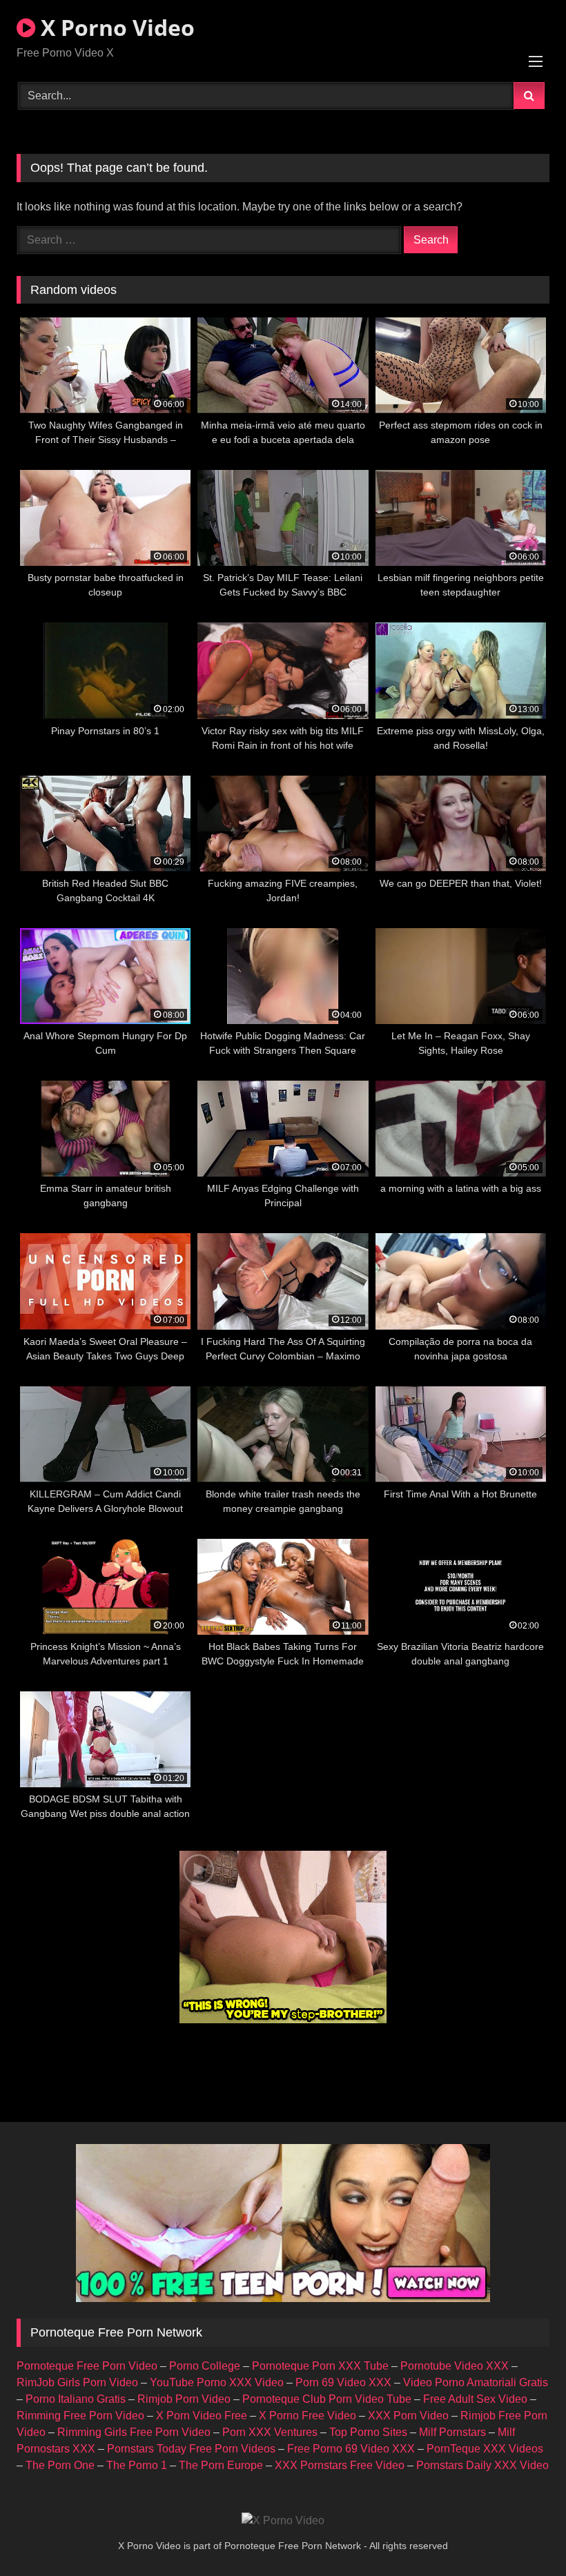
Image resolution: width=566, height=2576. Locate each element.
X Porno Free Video (308, 2416)
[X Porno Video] (283, 2521)
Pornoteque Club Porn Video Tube (327, 2399)
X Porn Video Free (202, 2416)
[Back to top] (523, 2535)
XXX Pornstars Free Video (340, 2465)
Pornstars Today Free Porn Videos (191, 2449)
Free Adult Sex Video (475, 2399)
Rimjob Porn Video (184, 2399)
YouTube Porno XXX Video (217, 2382)
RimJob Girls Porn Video (77, 2382)
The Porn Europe (221, 2465)
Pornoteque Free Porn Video (87, 2366)
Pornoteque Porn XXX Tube (320, 2366)
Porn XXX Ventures (270, 2432)
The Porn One (60, 2465)
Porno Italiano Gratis (76, 2399)
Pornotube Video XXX (455, 2366)
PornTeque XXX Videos (485, 2449)
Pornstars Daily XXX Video (482, 2465)
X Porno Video (115, 27)
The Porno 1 (137, 2465)
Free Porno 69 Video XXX (351, 2449)
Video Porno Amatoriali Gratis (476, 2382)
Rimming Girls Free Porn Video (134, 2432)
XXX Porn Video (408, 2416)
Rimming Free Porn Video (80, 2416)
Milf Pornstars (452, 2432)
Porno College (205, 2366)
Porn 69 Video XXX (343, 2382)
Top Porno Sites (368, 2432)
